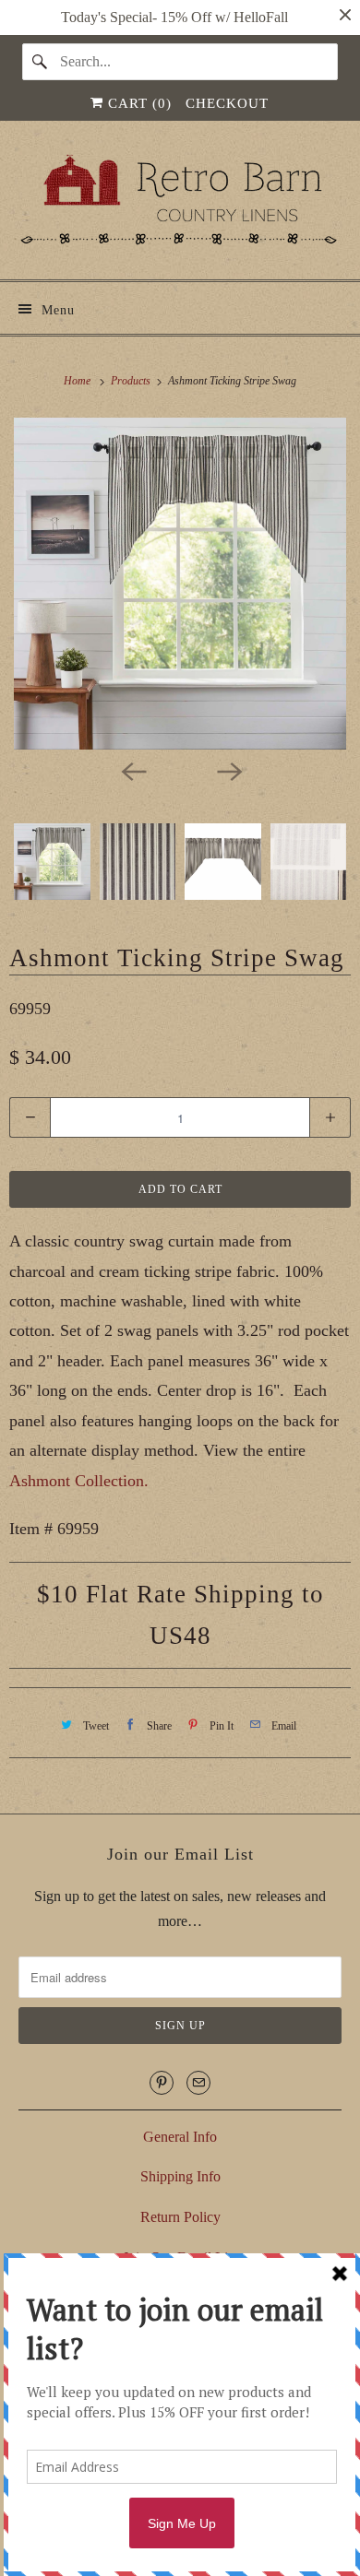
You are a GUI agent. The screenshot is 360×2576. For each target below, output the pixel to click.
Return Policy (180, 2217)
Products (132, 381)
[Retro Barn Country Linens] (180, 207)
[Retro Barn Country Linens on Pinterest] (162, 2083)
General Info (180, 2137)
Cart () (138, 103)
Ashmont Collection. (79, 1481)
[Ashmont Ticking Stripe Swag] (180, 584)
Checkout (227, 103)
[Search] (41, 62)
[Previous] (132, 770)
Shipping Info (180, 2176)
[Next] (228, 770)
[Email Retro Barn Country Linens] (198, 2083)
